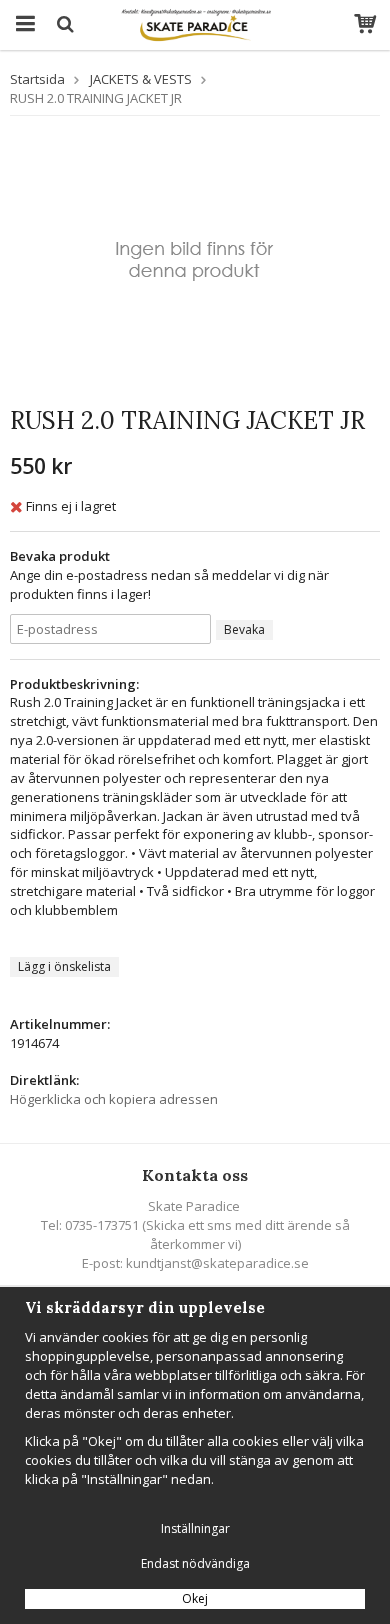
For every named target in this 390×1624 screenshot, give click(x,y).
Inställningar (195, 1528)
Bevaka (244, 629)
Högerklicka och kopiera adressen (114, 1099)
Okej (195, 1598)
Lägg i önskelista (64, 966)
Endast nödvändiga (195, 1563)
